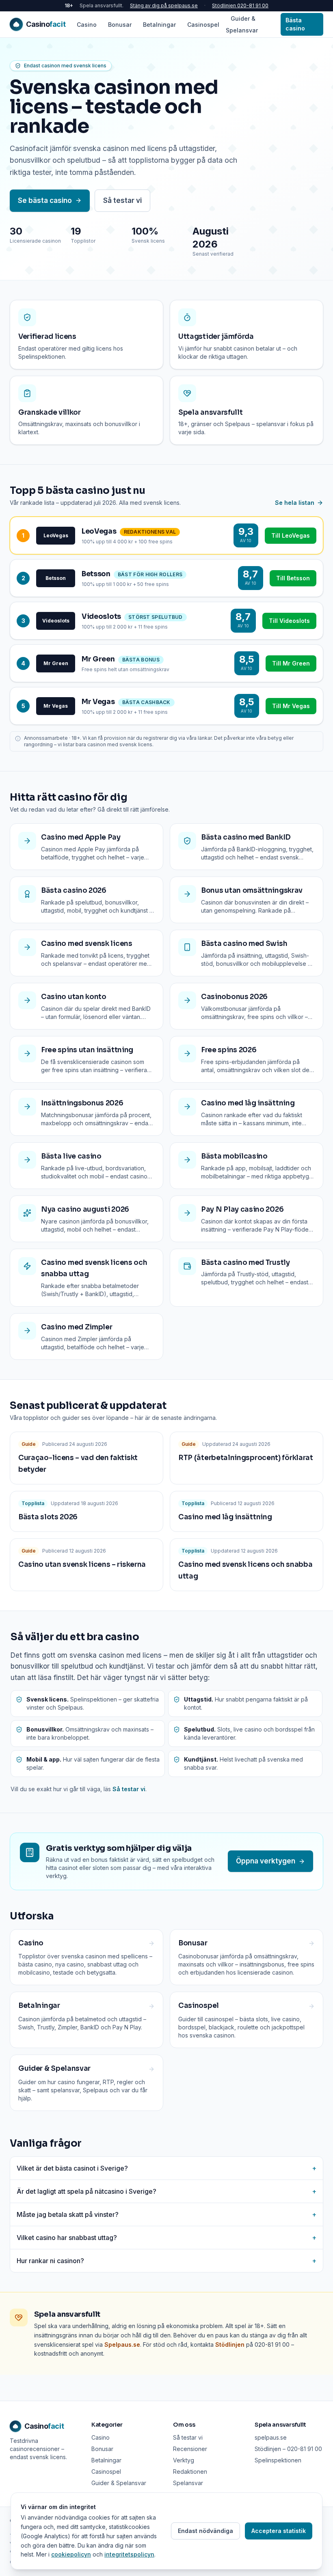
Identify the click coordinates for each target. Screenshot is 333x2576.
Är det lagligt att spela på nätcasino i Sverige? (166, 2191)
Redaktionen (190, 2472)
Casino (87, 25)
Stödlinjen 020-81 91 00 (240, 5)
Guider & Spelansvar (242, 24)
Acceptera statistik (279, 2531)
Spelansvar (188, 2483)
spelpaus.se (271, 2437)
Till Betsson (293, 578)
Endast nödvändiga (205, 2531)
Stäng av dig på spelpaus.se (164, 5)
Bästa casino (295, 24)
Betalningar (159, 25)
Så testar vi (122, 200)
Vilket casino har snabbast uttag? (166, 2238)
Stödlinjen (230, 2344)
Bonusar (120, 25)
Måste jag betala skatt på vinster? (166, 2214)
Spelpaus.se (122, 2344)
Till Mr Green (291, 663)
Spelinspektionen (278, 2460)
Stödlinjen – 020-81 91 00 (288, 2449)
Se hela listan (295, 503)
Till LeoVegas (291, 535)
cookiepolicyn (71, 2554)
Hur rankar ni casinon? (166, 2261)
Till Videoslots (289, 621)
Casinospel (203, 25)
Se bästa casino (45, 200)
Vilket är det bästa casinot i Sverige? (166, 2168)
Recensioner (190, 2449)
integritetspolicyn (129, 2554)
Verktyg (184, 2460)
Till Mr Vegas (291, 706)
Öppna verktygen (266, 1861)
